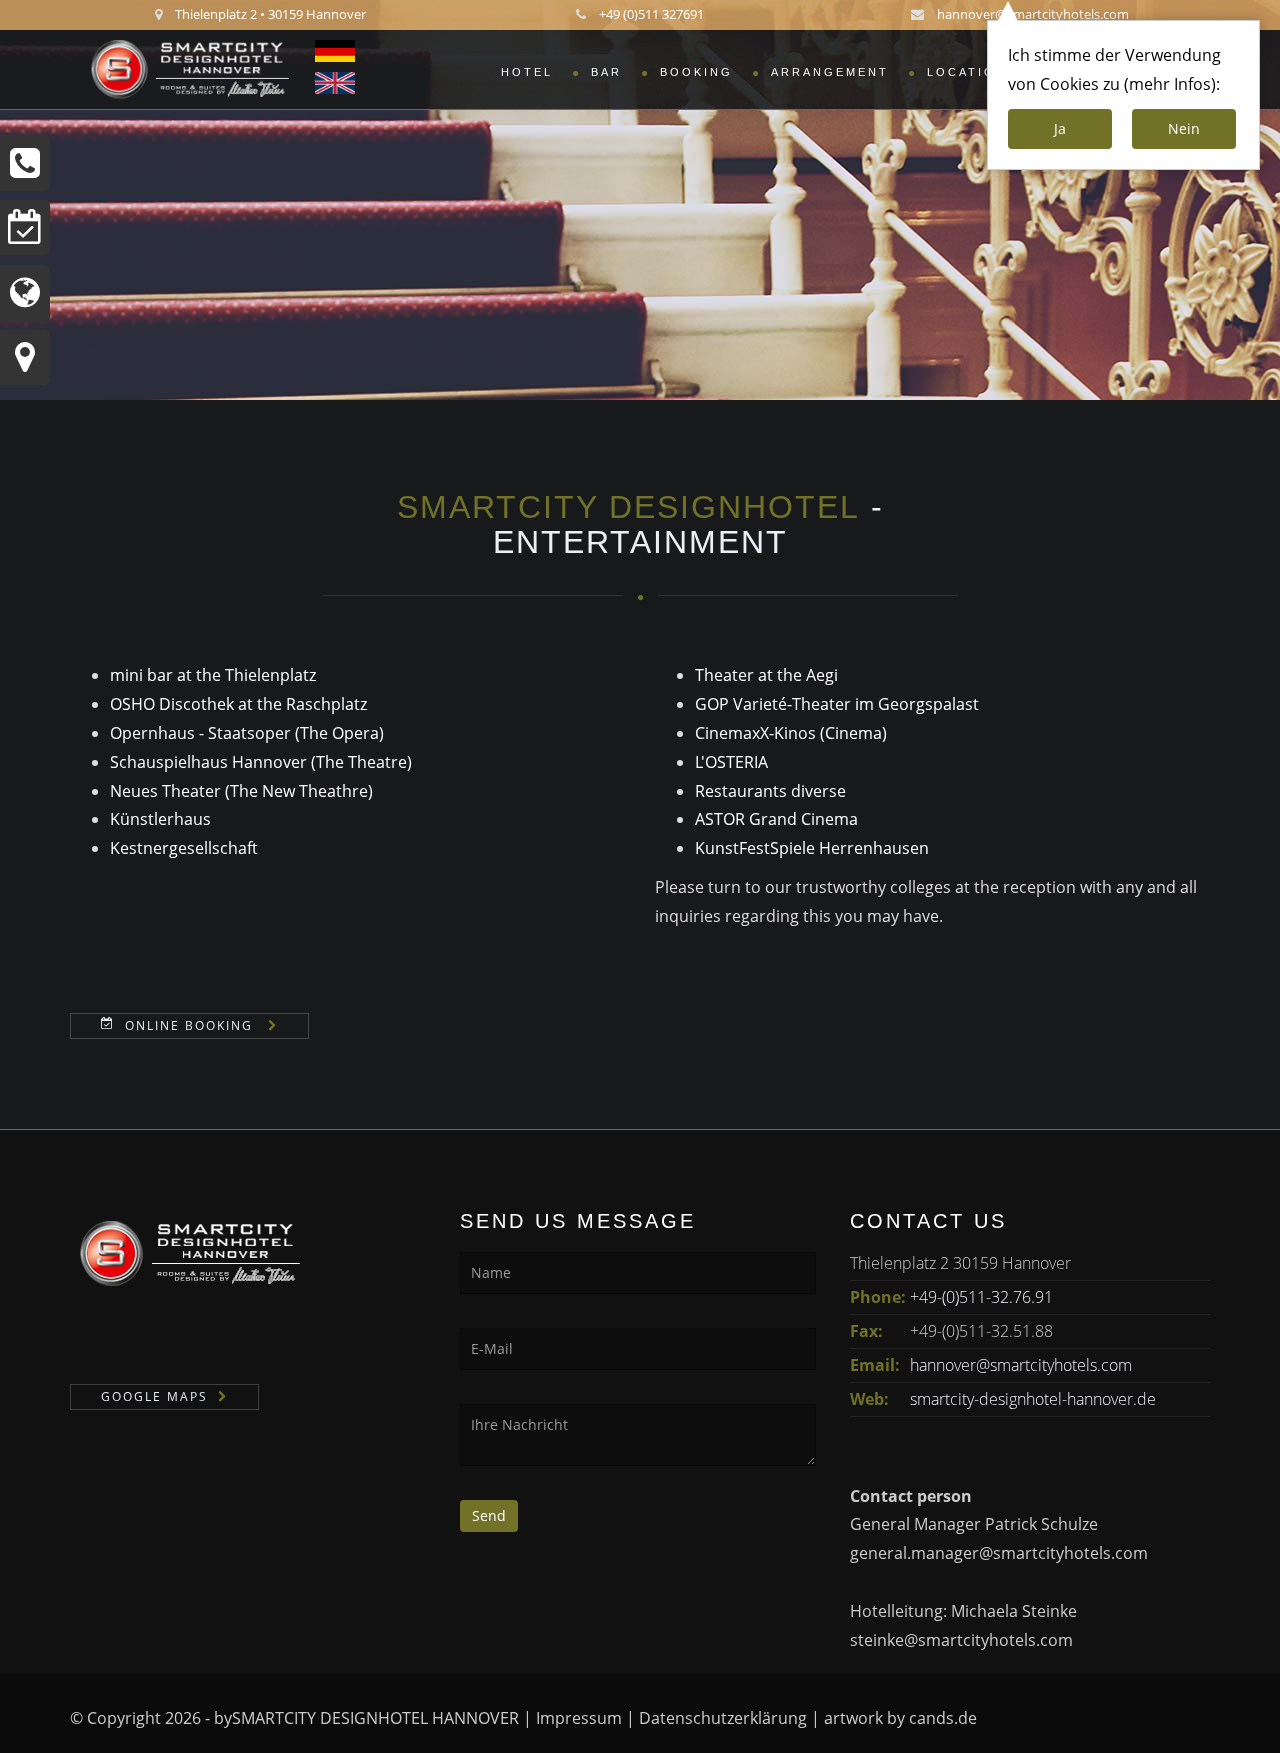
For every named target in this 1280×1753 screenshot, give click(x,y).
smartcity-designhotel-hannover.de (1033, 1399)
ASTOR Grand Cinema (776, 819)
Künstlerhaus (160, 819)
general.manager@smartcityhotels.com (999, 1553)
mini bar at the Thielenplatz (213, 675)
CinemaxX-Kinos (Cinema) (791, 733)
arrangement (830, 72)
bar (606, 72)
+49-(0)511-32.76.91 (981, 1297)
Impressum (579, 1718)
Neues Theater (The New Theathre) (241, 791)
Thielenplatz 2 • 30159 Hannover (270, 14)
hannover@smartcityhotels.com (1033, 14)
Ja (1060, 128)
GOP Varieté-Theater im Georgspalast (837, 704)
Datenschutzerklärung (723, 1718)
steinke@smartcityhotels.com (961, 1640)
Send (489, 1515)
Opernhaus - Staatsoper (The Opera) (247, 733)
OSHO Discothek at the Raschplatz (238, 704)
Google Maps (154, 1396)
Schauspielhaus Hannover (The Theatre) (261, 762)
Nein (1184, 128)
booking (696, 72)
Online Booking (191, 1025)
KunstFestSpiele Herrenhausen (812, 848)
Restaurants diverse (770, 791)
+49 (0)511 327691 (651, 14)
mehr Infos (1170, 84)
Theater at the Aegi (766, 675)
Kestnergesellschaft (184, 848)
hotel (527, 72)
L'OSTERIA (731, 762)
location (967, 72)
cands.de (943, 1718)
